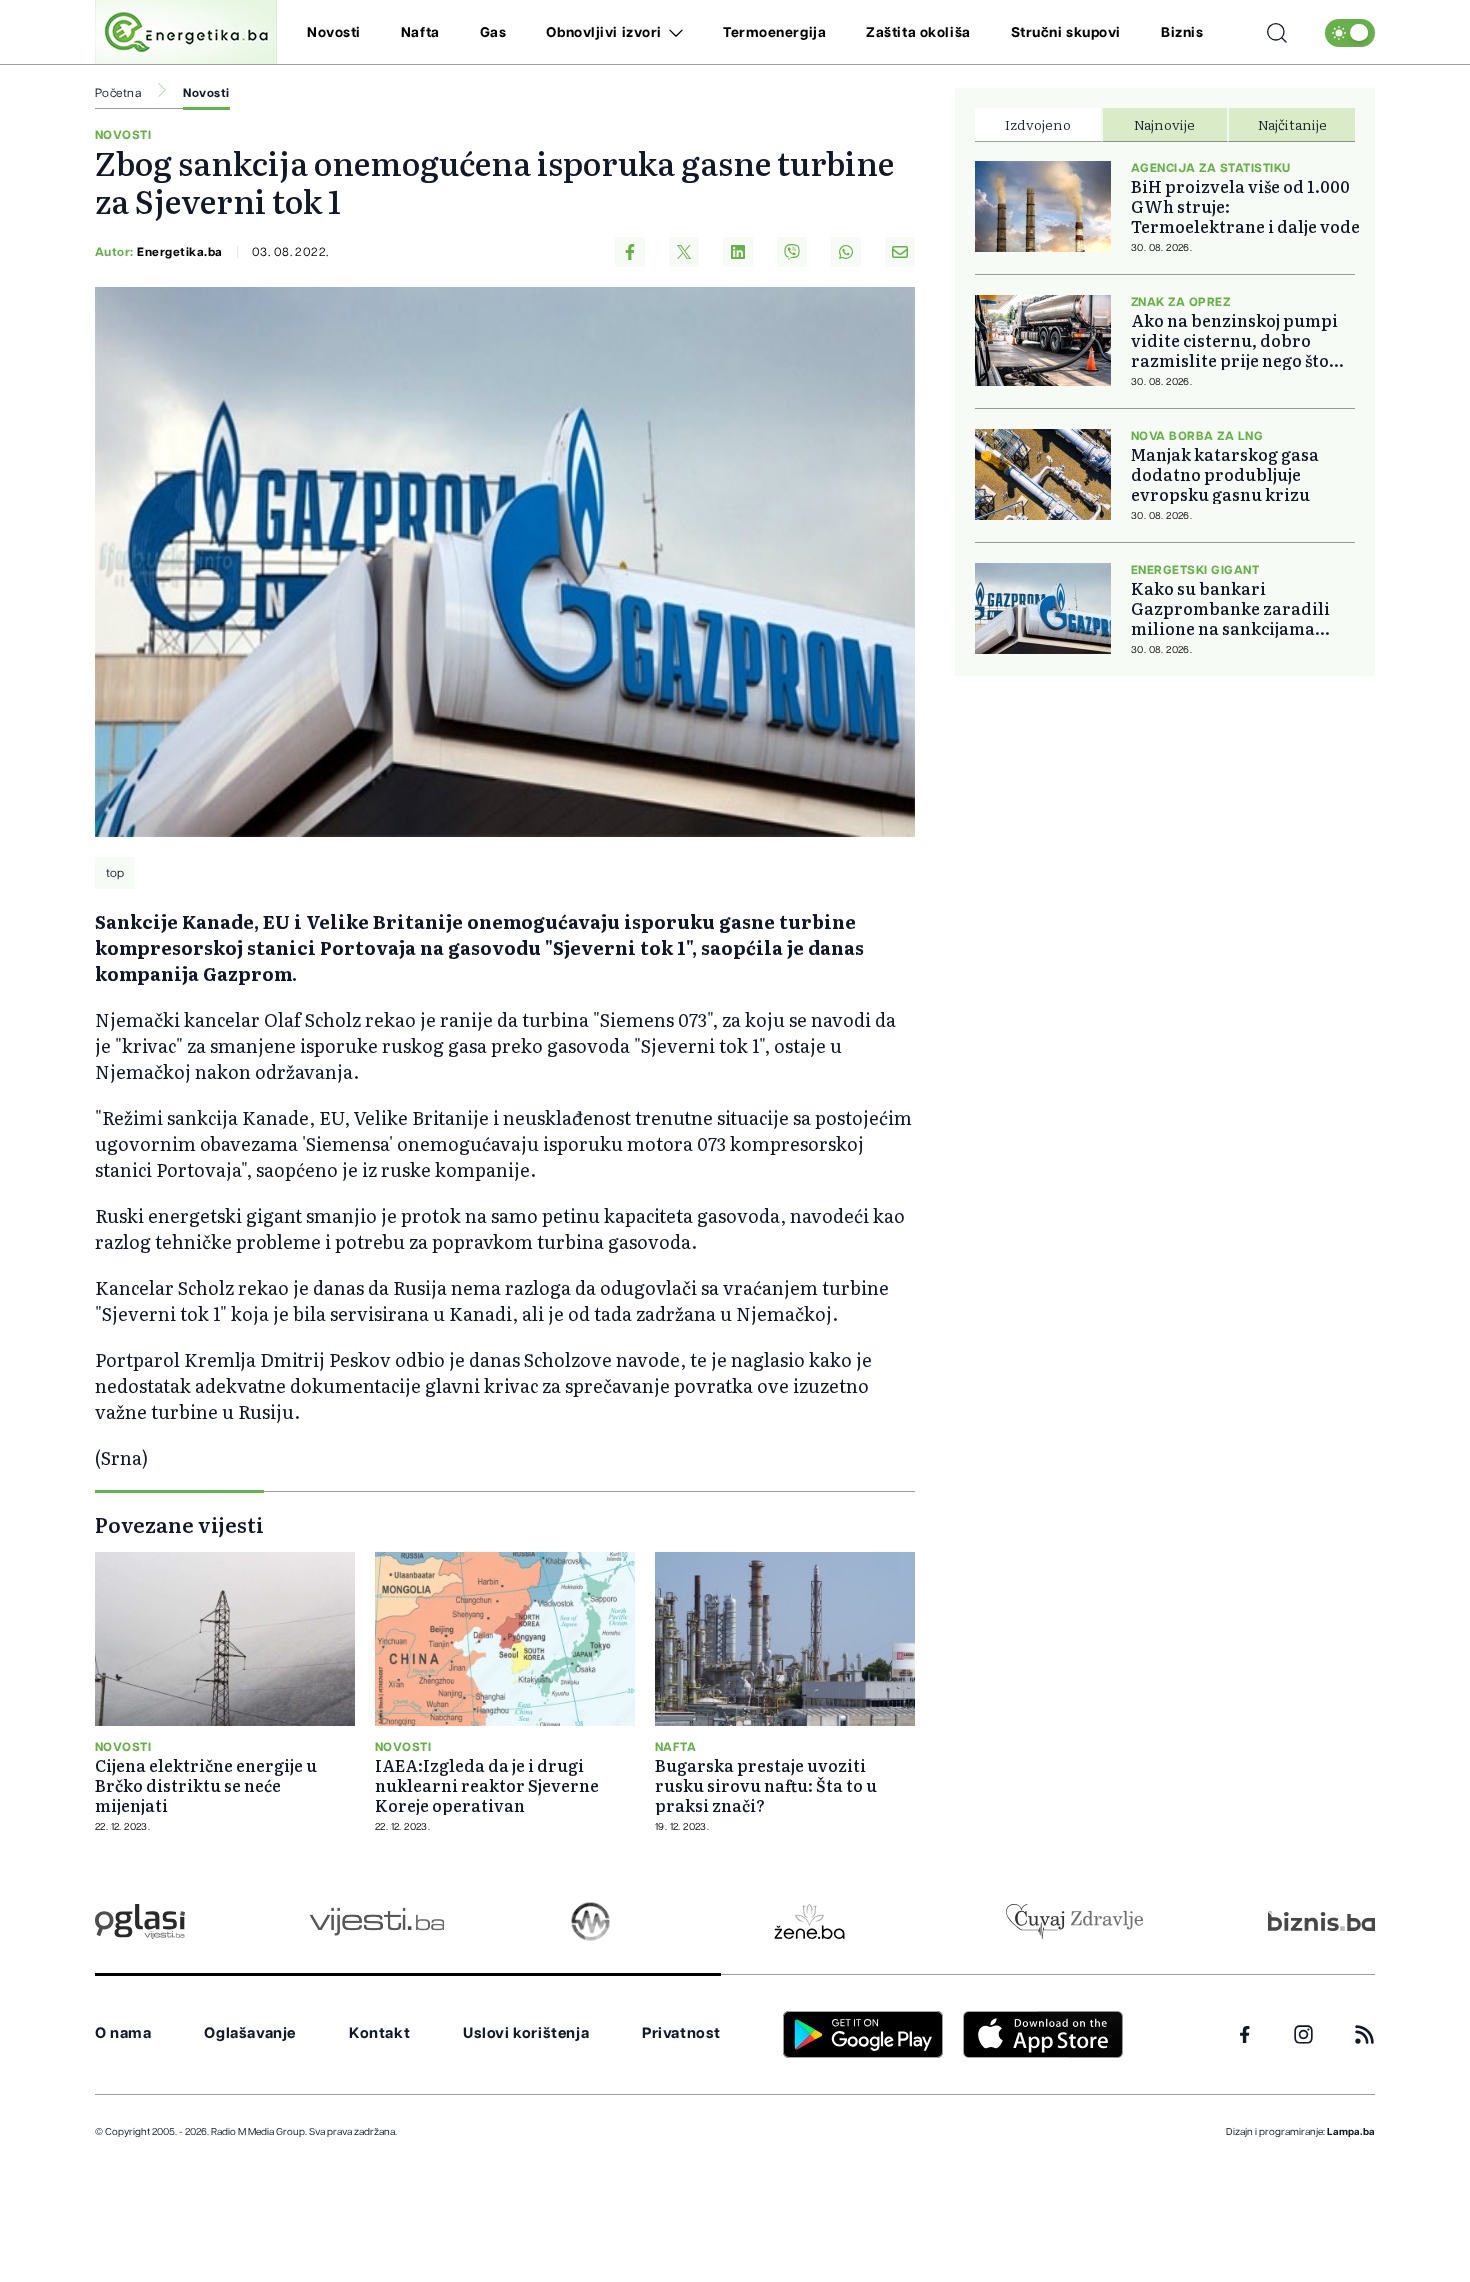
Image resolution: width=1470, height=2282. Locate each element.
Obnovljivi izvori (604, 33)
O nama (123, 2033)
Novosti (334, 33)
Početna (118, 93)
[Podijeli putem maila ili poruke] (900, 252)
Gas (493, 33)
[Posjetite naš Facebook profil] (1245, 2035)
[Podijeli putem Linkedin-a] (738, 252)
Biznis (1182, 33)
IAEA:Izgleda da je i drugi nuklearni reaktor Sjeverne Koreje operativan (487, 1785)
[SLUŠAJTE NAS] (590, 1921)
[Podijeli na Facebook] (630, 252)
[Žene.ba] (809, 1921)
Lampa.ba (1351, 2132)
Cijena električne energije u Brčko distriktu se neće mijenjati (206, 1785)
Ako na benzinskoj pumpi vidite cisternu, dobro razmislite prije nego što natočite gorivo (1234, 340)
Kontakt (379, 2033)
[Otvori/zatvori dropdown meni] (672, 33)
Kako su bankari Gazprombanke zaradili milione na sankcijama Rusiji (1230, 608)
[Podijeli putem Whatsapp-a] (846, 252)
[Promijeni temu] (1350, 33)
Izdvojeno (1038, 124)
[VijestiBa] (376, 1921)
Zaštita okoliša (918, 33)
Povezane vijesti (179, 1524)
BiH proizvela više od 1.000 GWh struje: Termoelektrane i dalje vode (1245, 206)
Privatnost (681, 2033)
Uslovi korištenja (526, 2033)
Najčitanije (1292, 124)
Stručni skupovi (1066, 33)
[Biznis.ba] (1321, 1921)
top (115, 873)
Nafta (420, 33)
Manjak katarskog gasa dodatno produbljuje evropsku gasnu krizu (1225, 474)
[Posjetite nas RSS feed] (1364, 2034)
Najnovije (1164, 124)
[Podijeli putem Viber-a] (792, 252)
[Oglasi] (140, 1921)
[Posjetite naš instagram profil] (1303, 2034)
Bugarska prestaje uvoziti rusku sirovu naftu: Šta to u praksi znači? (766, 1785)
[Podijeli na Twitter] (684, 252)
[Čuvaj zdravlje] (1074, 1921)
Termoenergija (774, 33)
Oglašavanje (250, 2033)
